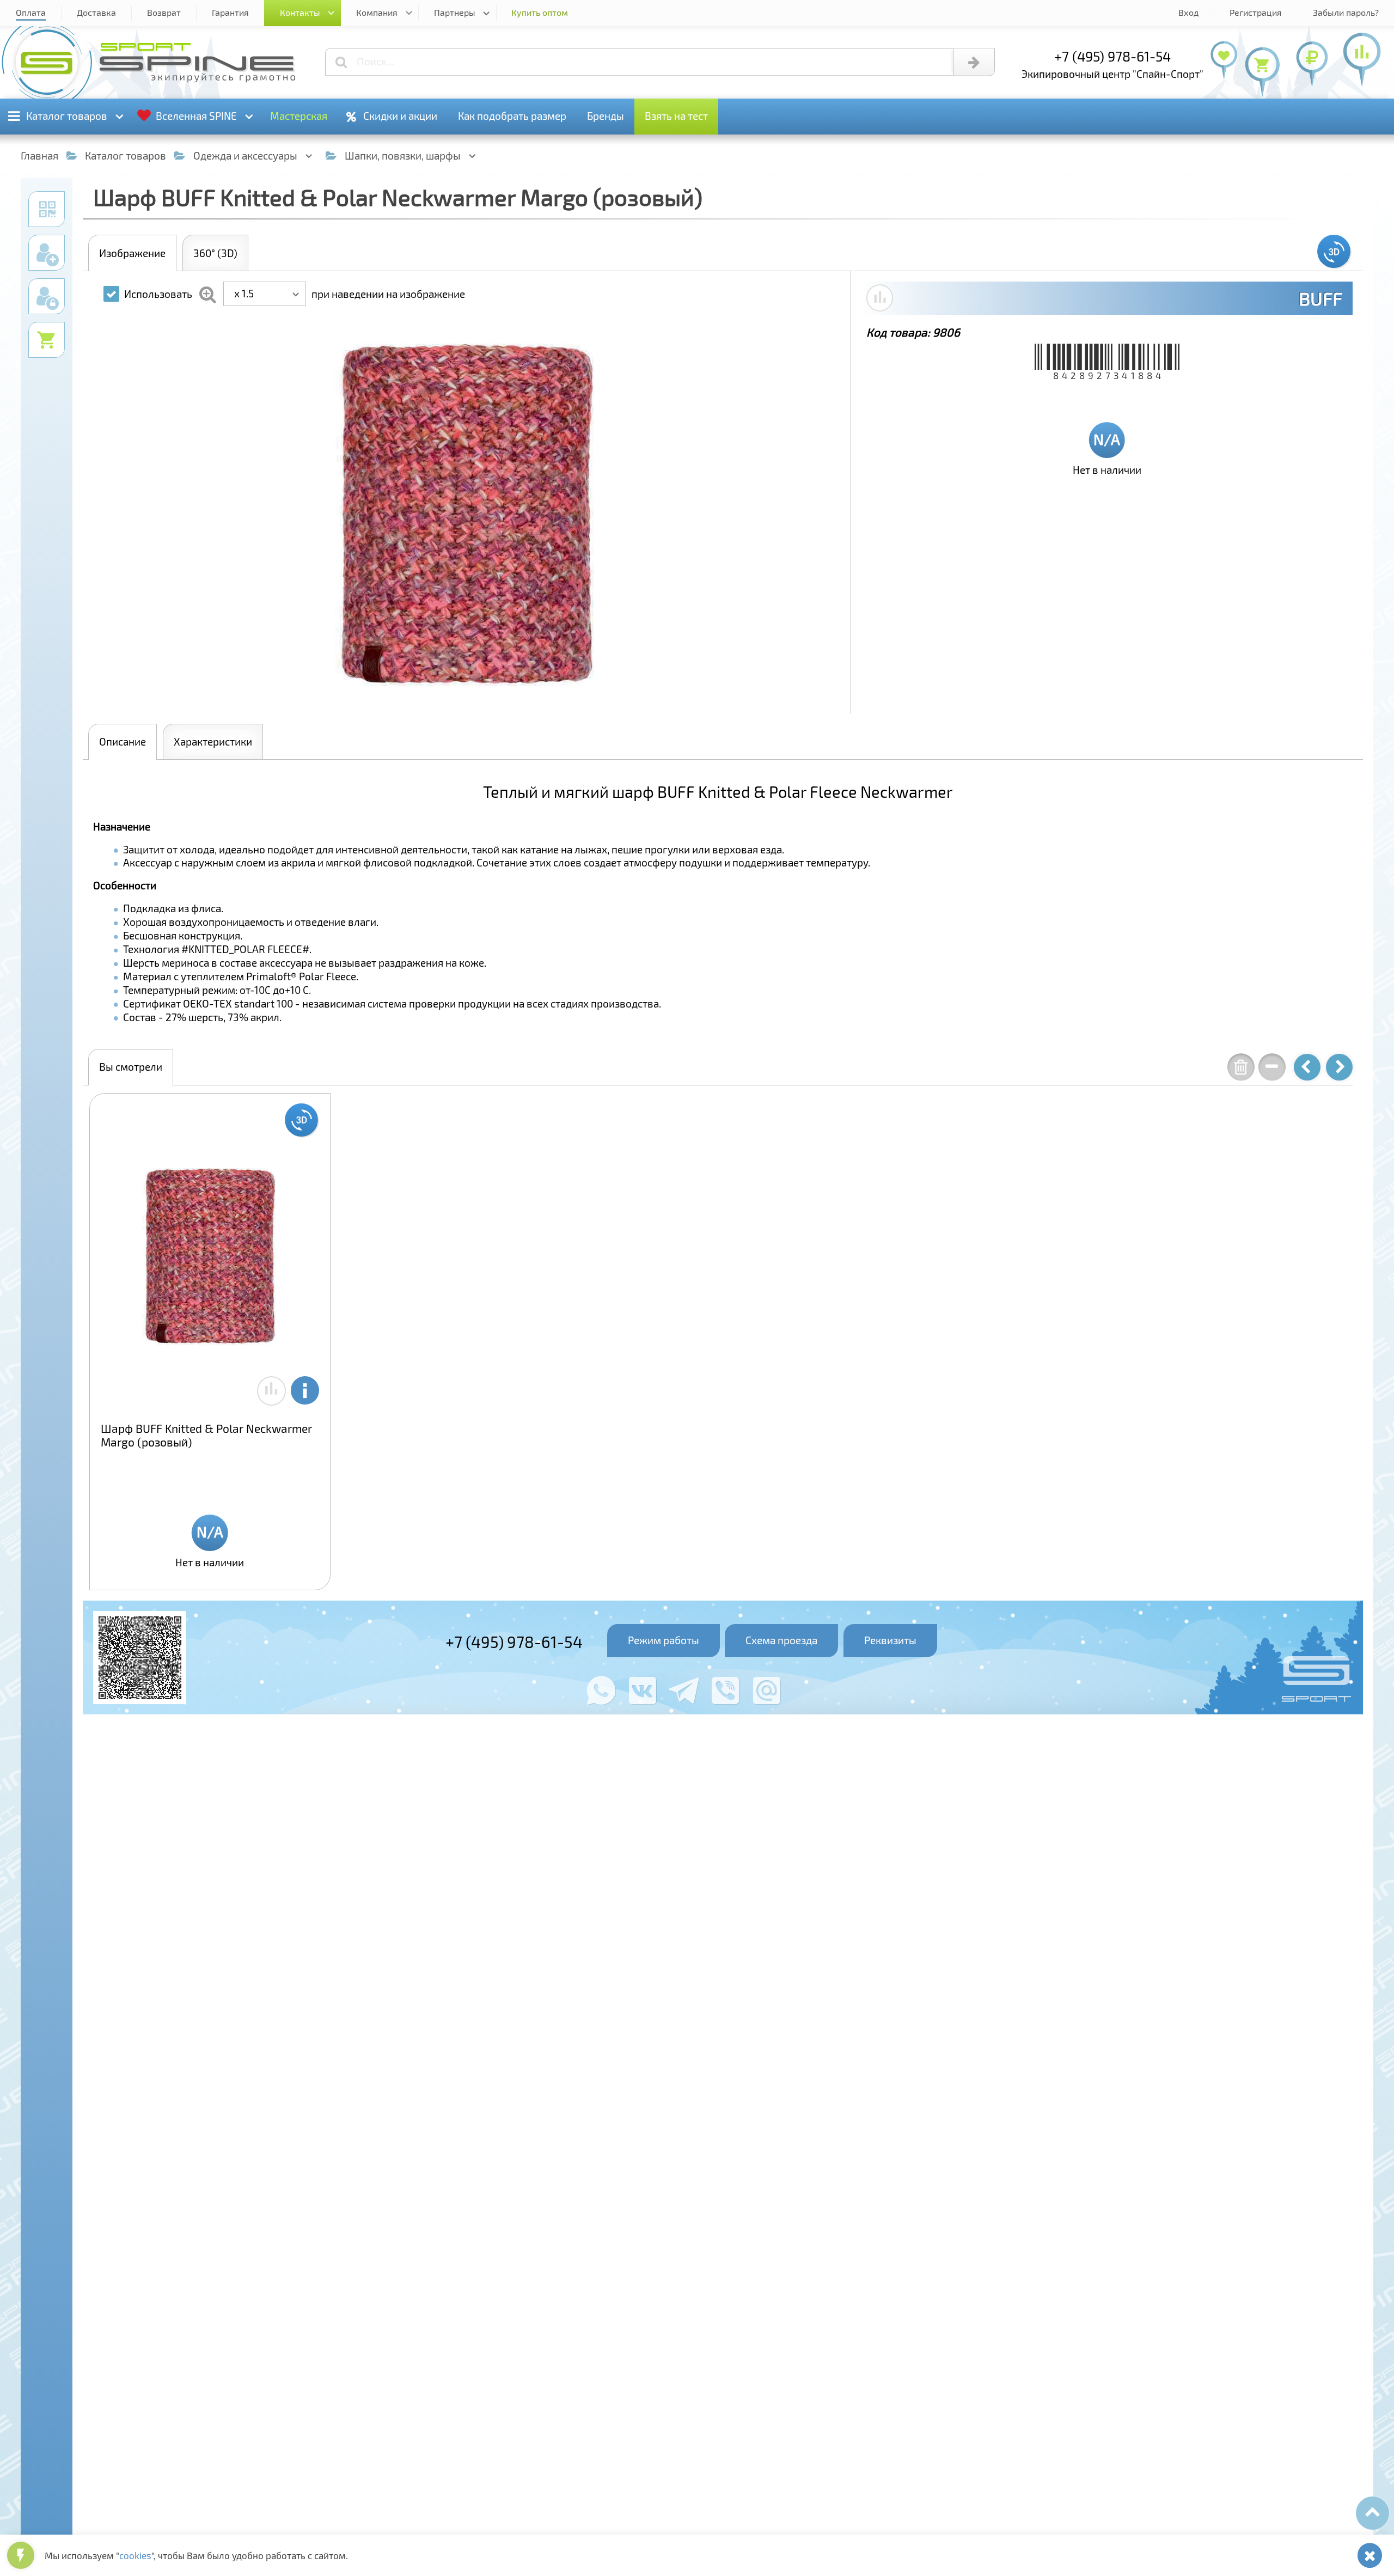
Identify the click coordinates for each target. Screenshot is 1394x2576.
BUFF (1320, 298)
